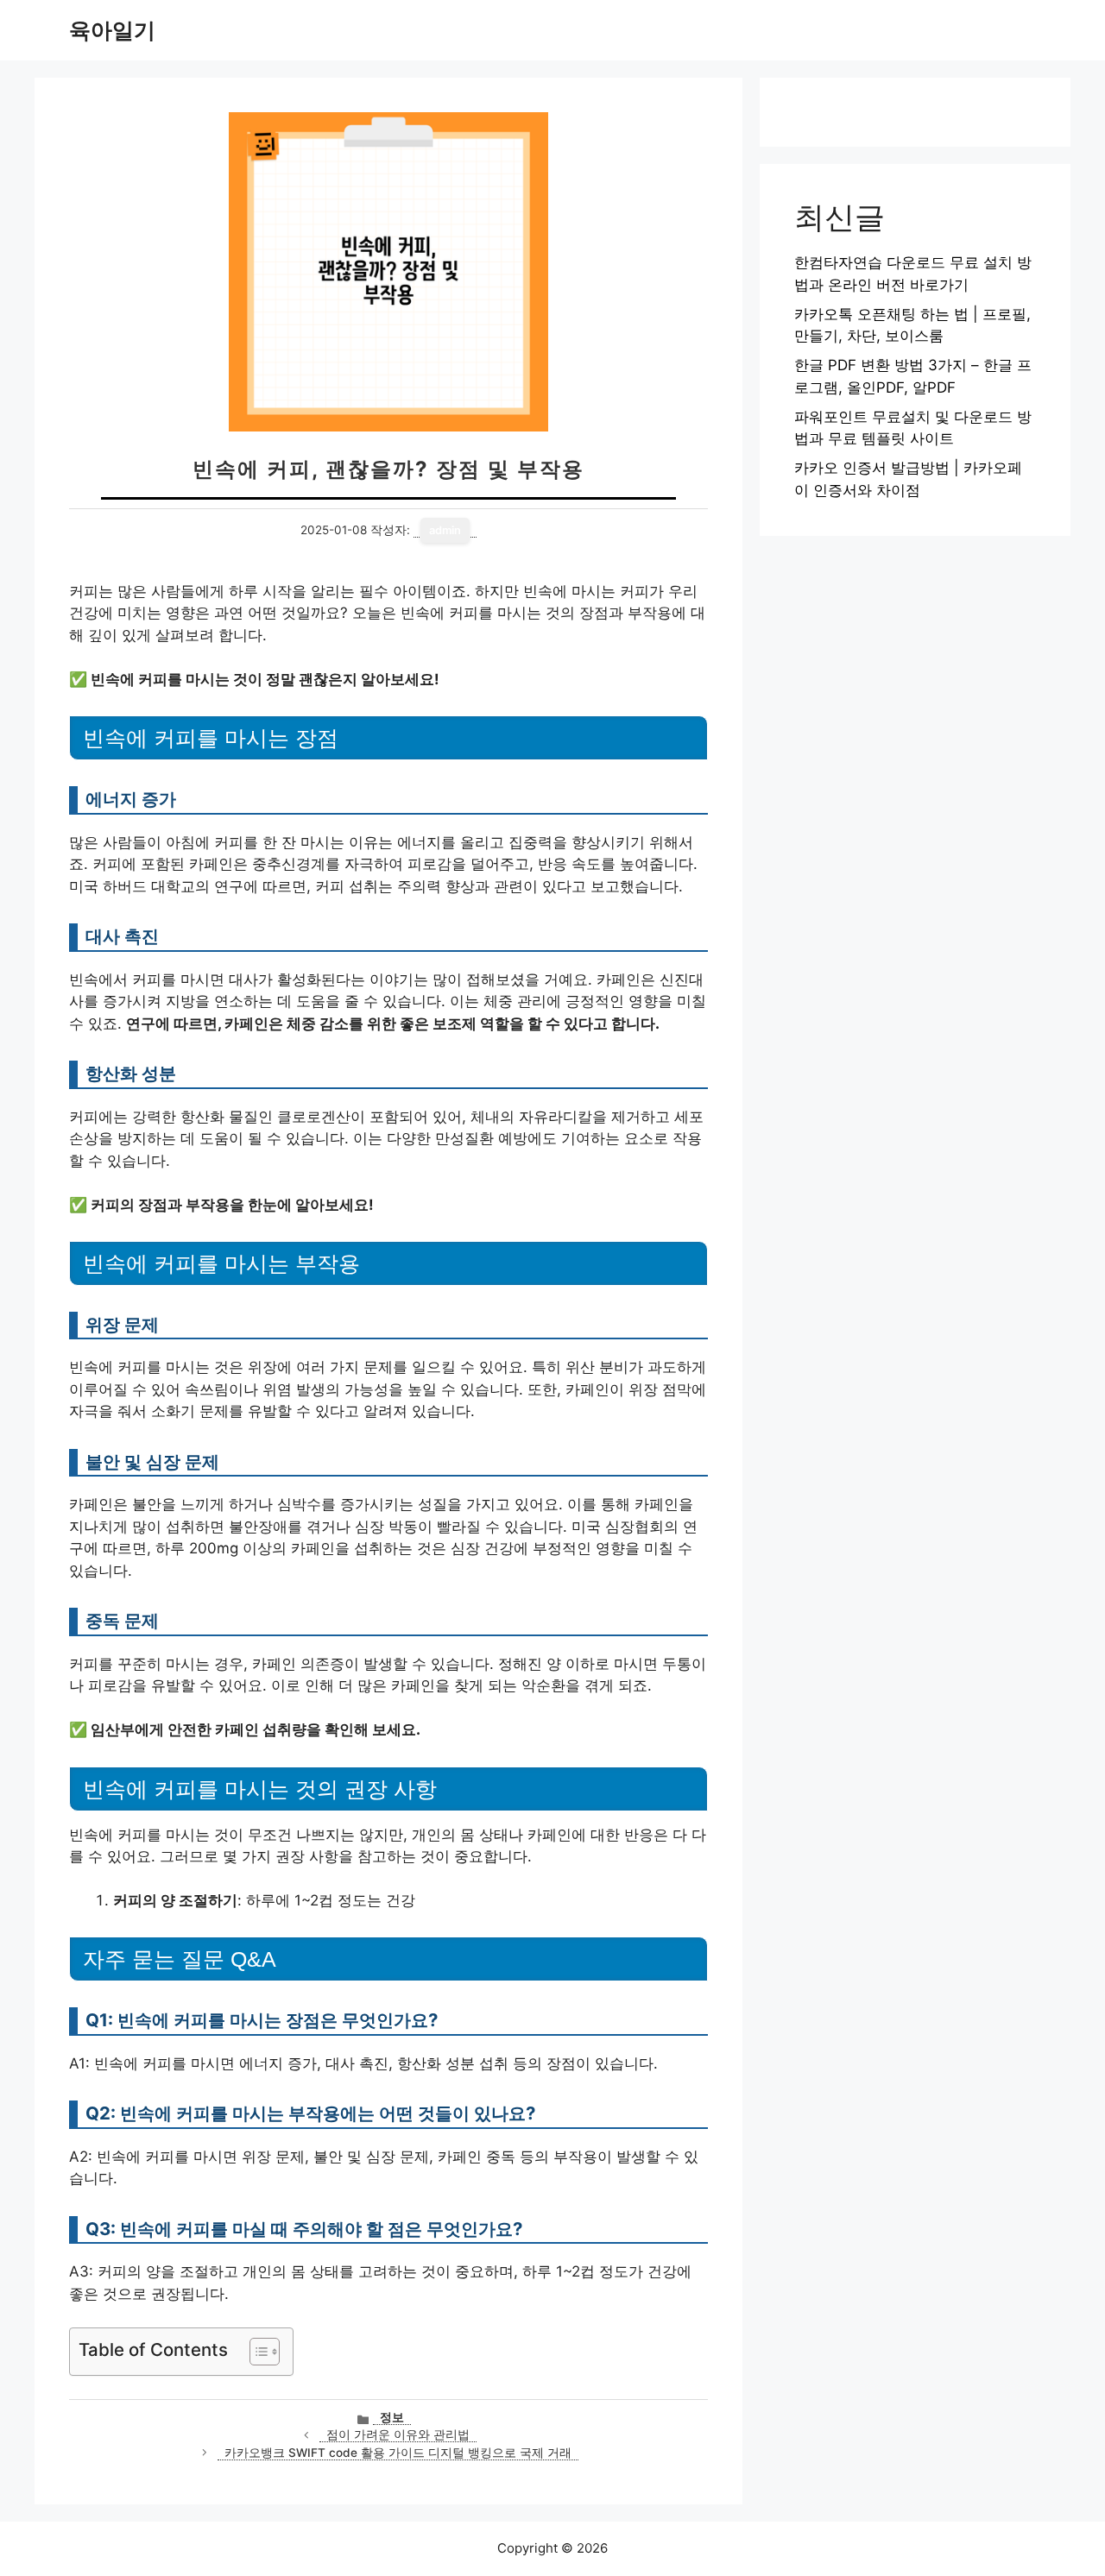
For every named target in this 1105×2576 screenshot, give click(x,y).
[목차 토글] (256, 2352)
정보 (392, 2417)
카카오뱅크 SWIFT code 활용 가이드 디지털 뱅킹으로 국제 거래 (398, 2453)
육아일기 (112, 30)
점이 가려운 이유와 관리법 (398, 2434)
